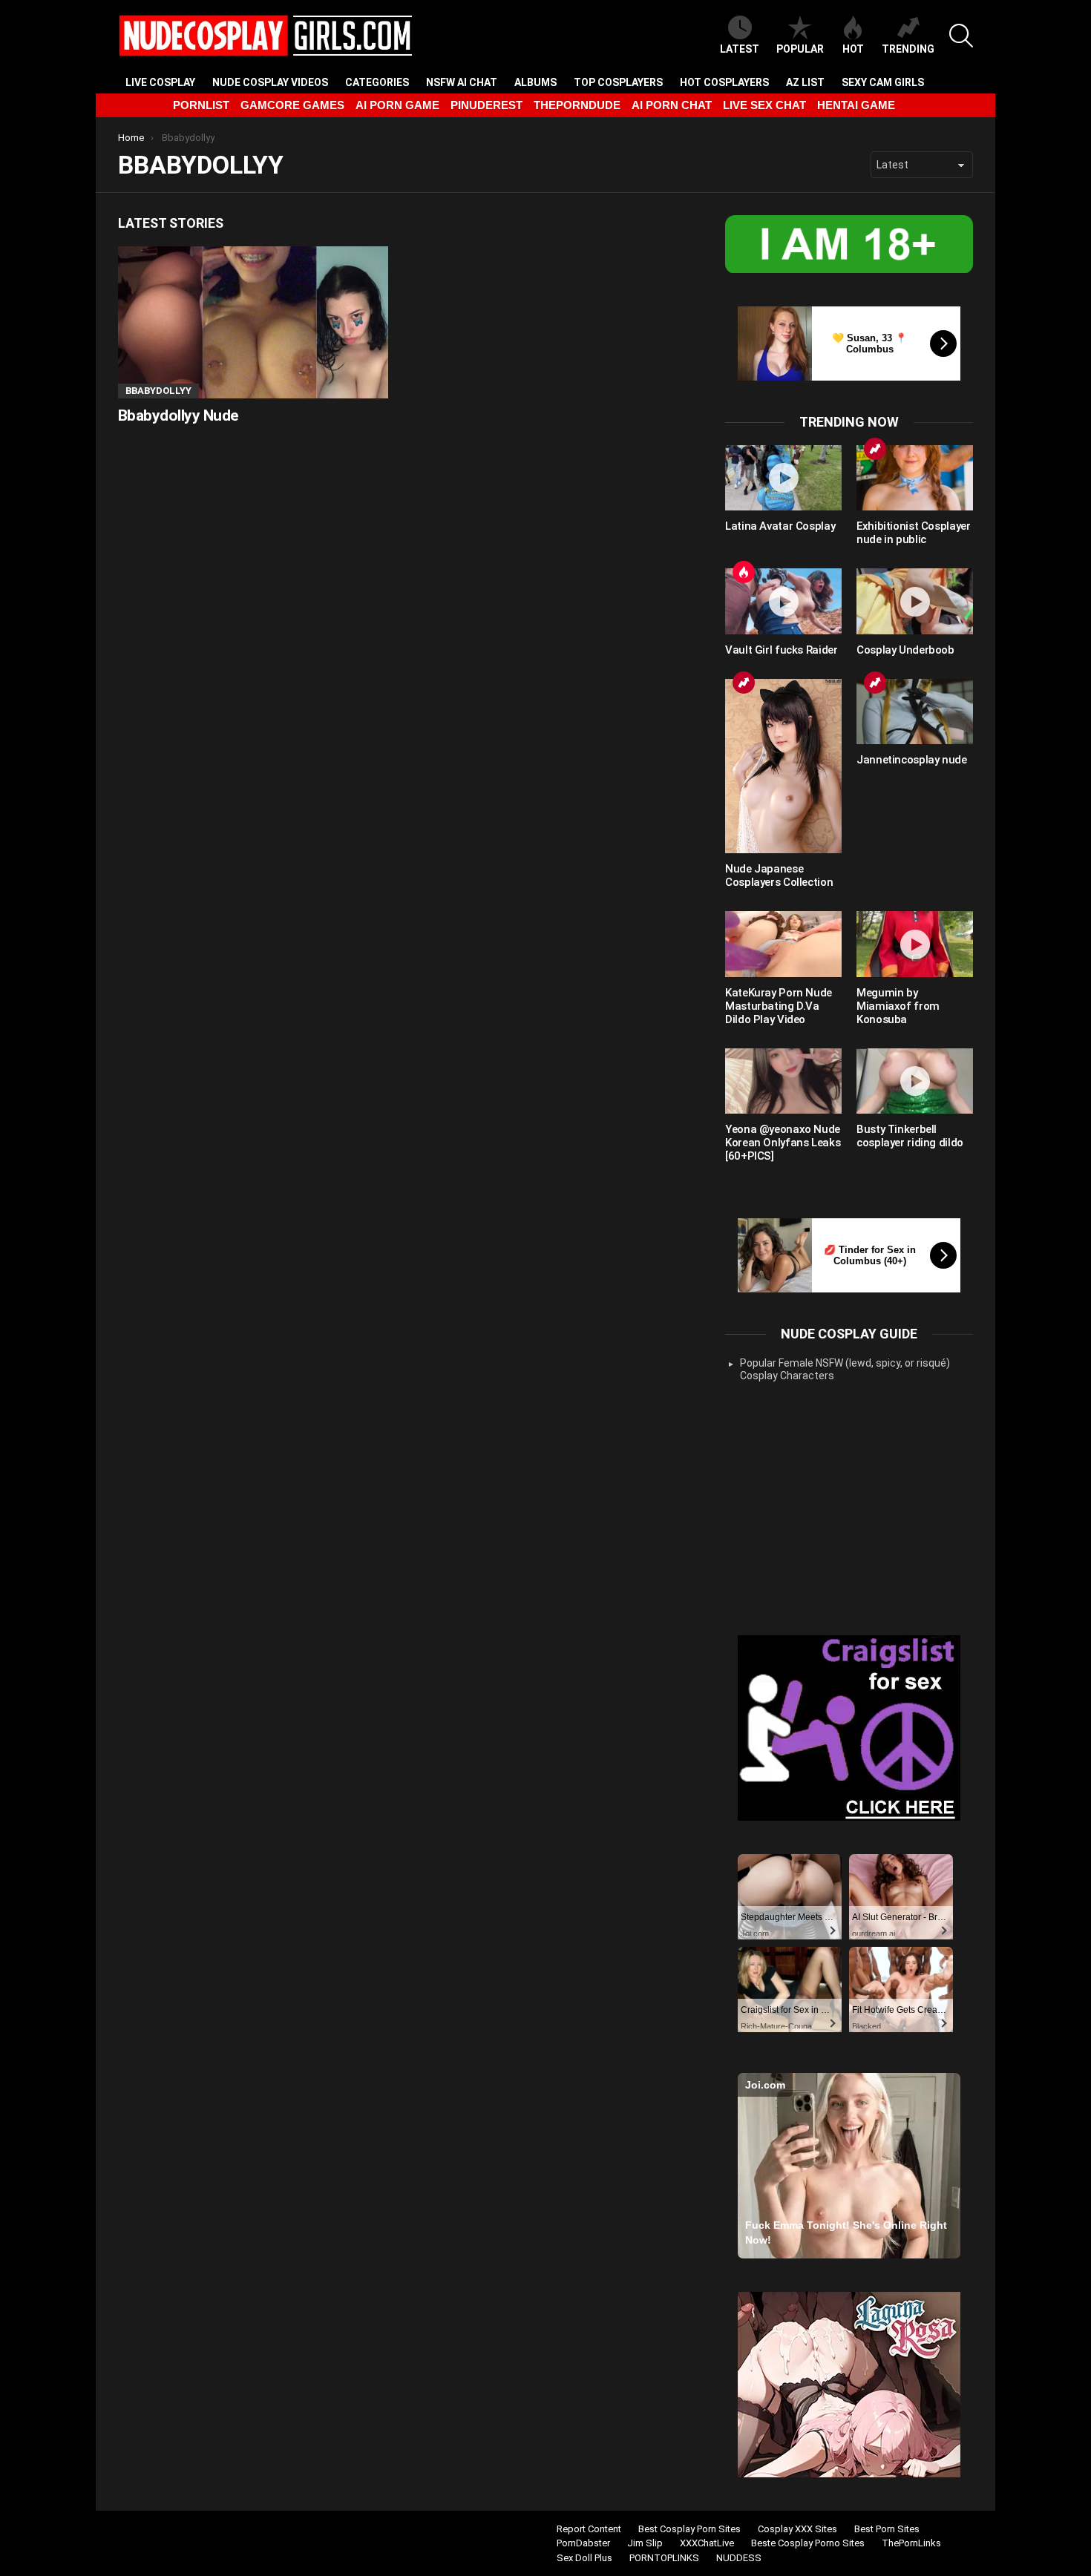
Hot (853, 49)
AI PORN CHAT (672, 105)
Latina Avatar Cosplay (780, 526)
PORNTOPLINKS (664, 2558)
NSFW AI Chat (462, 82)
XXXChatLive (707, 2543)
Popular (800, 49)
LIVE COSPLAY (160, 82)
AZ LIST (805, 82)
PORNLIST (201, 105)
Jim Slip (645, 2543)
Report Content (589, 2529)
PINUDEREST (486, 105)
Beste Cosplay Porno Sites (808, 2543)
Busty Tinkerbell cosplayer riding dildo (910, 1136)
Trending (908, 49)
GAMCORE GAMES (292, 105)
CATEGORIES (377, 82)
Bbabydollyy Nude (178, 415)
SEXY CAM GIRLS (883, 82)
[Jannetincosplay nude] (915, 712)
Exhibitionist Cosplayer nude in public (913, 533)
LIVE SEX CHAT (764, 105)
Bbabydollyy (158, 391)
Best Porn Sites (887, 2529)
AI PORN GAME (397, 105)
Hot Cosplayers (724, 82)
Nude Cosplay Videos (270, 82)
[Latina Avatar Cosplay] (783, 478)
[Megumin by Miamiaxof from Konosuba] (915, 944)
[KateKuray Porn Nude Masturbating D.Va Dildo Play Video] (783, 944)
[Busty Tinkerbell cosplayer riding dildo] (915, 1081)
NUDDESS (739, 2558)
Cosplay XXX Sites (797, 2529)
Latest (740, 49)
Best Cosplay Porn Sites (689, 2529)
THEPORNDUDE (577, 105)
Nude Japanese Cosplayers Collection (779, 875)
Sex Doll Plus (584, 2558)
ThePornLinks (911, 2543)
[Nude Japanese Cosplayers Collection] (783, 766)
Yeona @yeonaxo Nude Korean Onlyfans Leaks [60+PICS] (783, 1143)
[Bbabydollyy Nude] (253, 322)
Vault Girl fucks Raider (781, 650)
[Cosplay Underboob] (915, 601)
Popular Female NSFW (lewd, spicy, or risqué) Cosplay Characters (845, 1370)
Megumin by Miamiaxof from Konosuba (898, 1006)
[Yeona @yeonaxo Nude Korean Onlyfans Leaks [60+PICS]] (783, 1081)
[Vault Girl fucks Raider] (783, 601)
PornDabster (583, 2543)
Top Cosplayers (618, 82)
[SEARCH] (961, 36)
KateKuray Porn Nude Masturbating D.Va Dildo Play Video (779, 1006)
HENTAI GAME (856, 105)
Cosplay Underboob (905, 650)
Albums (535, 82)
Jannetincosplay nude (912, 760)
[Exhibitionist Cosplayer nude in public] (915, 478)
